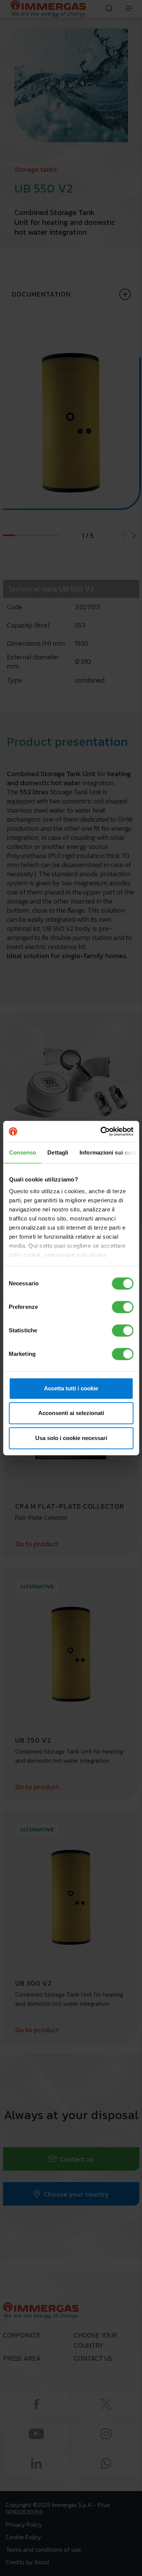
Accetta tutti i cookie (71, 1388)
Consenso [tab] (22, 1152)
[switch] (122, 1307)
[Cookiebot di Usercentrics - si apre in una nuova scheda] (101, 1131)
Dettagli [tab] (58, 1152)
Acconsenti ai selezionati (71, 1413)
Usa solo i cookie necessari (71, 1438)
